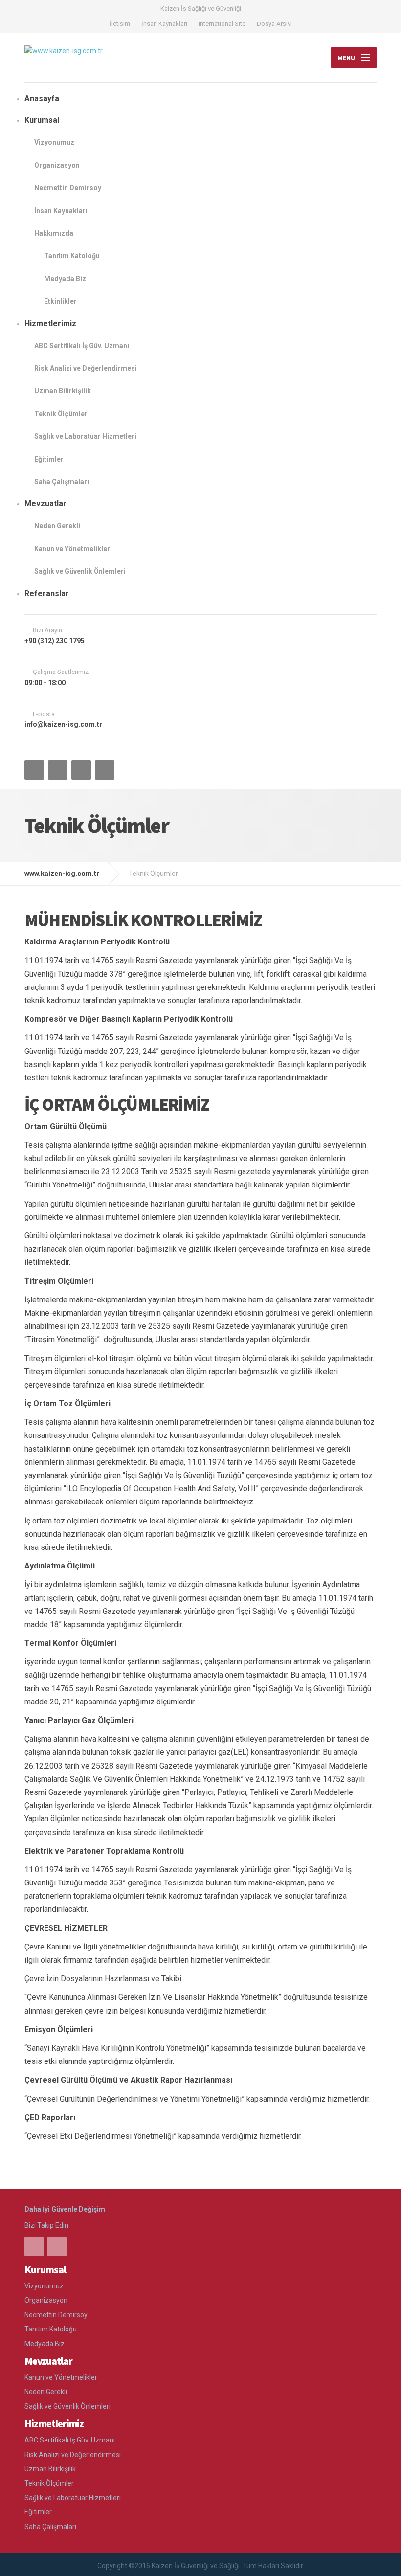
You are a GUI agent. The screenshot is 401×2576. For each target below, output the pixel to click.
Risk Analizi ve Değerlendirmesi (86, 368)
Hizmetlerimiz (50, 324)
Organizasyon (57, 165)
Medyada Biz (65, 279)
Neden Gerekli (57, 526)
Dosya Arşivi (274, 24)
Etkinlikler (60, 301)
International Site (222, 24)
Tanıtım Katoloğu (72, 256)
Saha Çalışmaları (62, 482)
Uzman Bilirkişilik (63, 391)
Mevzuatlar (45, 504)
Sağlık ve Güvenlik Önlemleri (80, 571)
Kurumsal (42, 120)
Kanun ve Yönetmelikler (72, 549)
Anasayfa (42, 99)
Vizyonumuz (54, 142)
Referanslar (47, 594)
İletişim (120, 24)
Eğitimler (49, 459)
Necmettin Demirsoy (68, 188)
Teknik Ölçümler (61, 414)
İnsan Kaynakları (164, 24)
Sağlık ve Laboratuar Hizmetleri (85, 436)
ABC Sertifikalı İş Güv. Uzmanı (82, 346)
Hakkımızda (54, 233)
